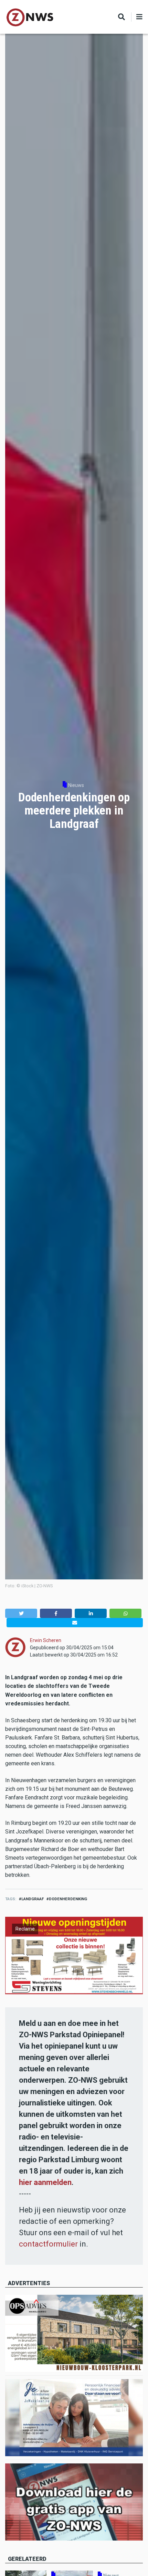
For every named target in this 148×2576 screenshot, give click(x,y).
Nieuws (76, 785)
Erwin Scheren (46, 1640)
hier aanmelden (45, 2182)
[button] (21, 1613)
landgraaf (33, 1899)
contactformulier (48, 2244)
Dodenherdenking (68, 1899)
